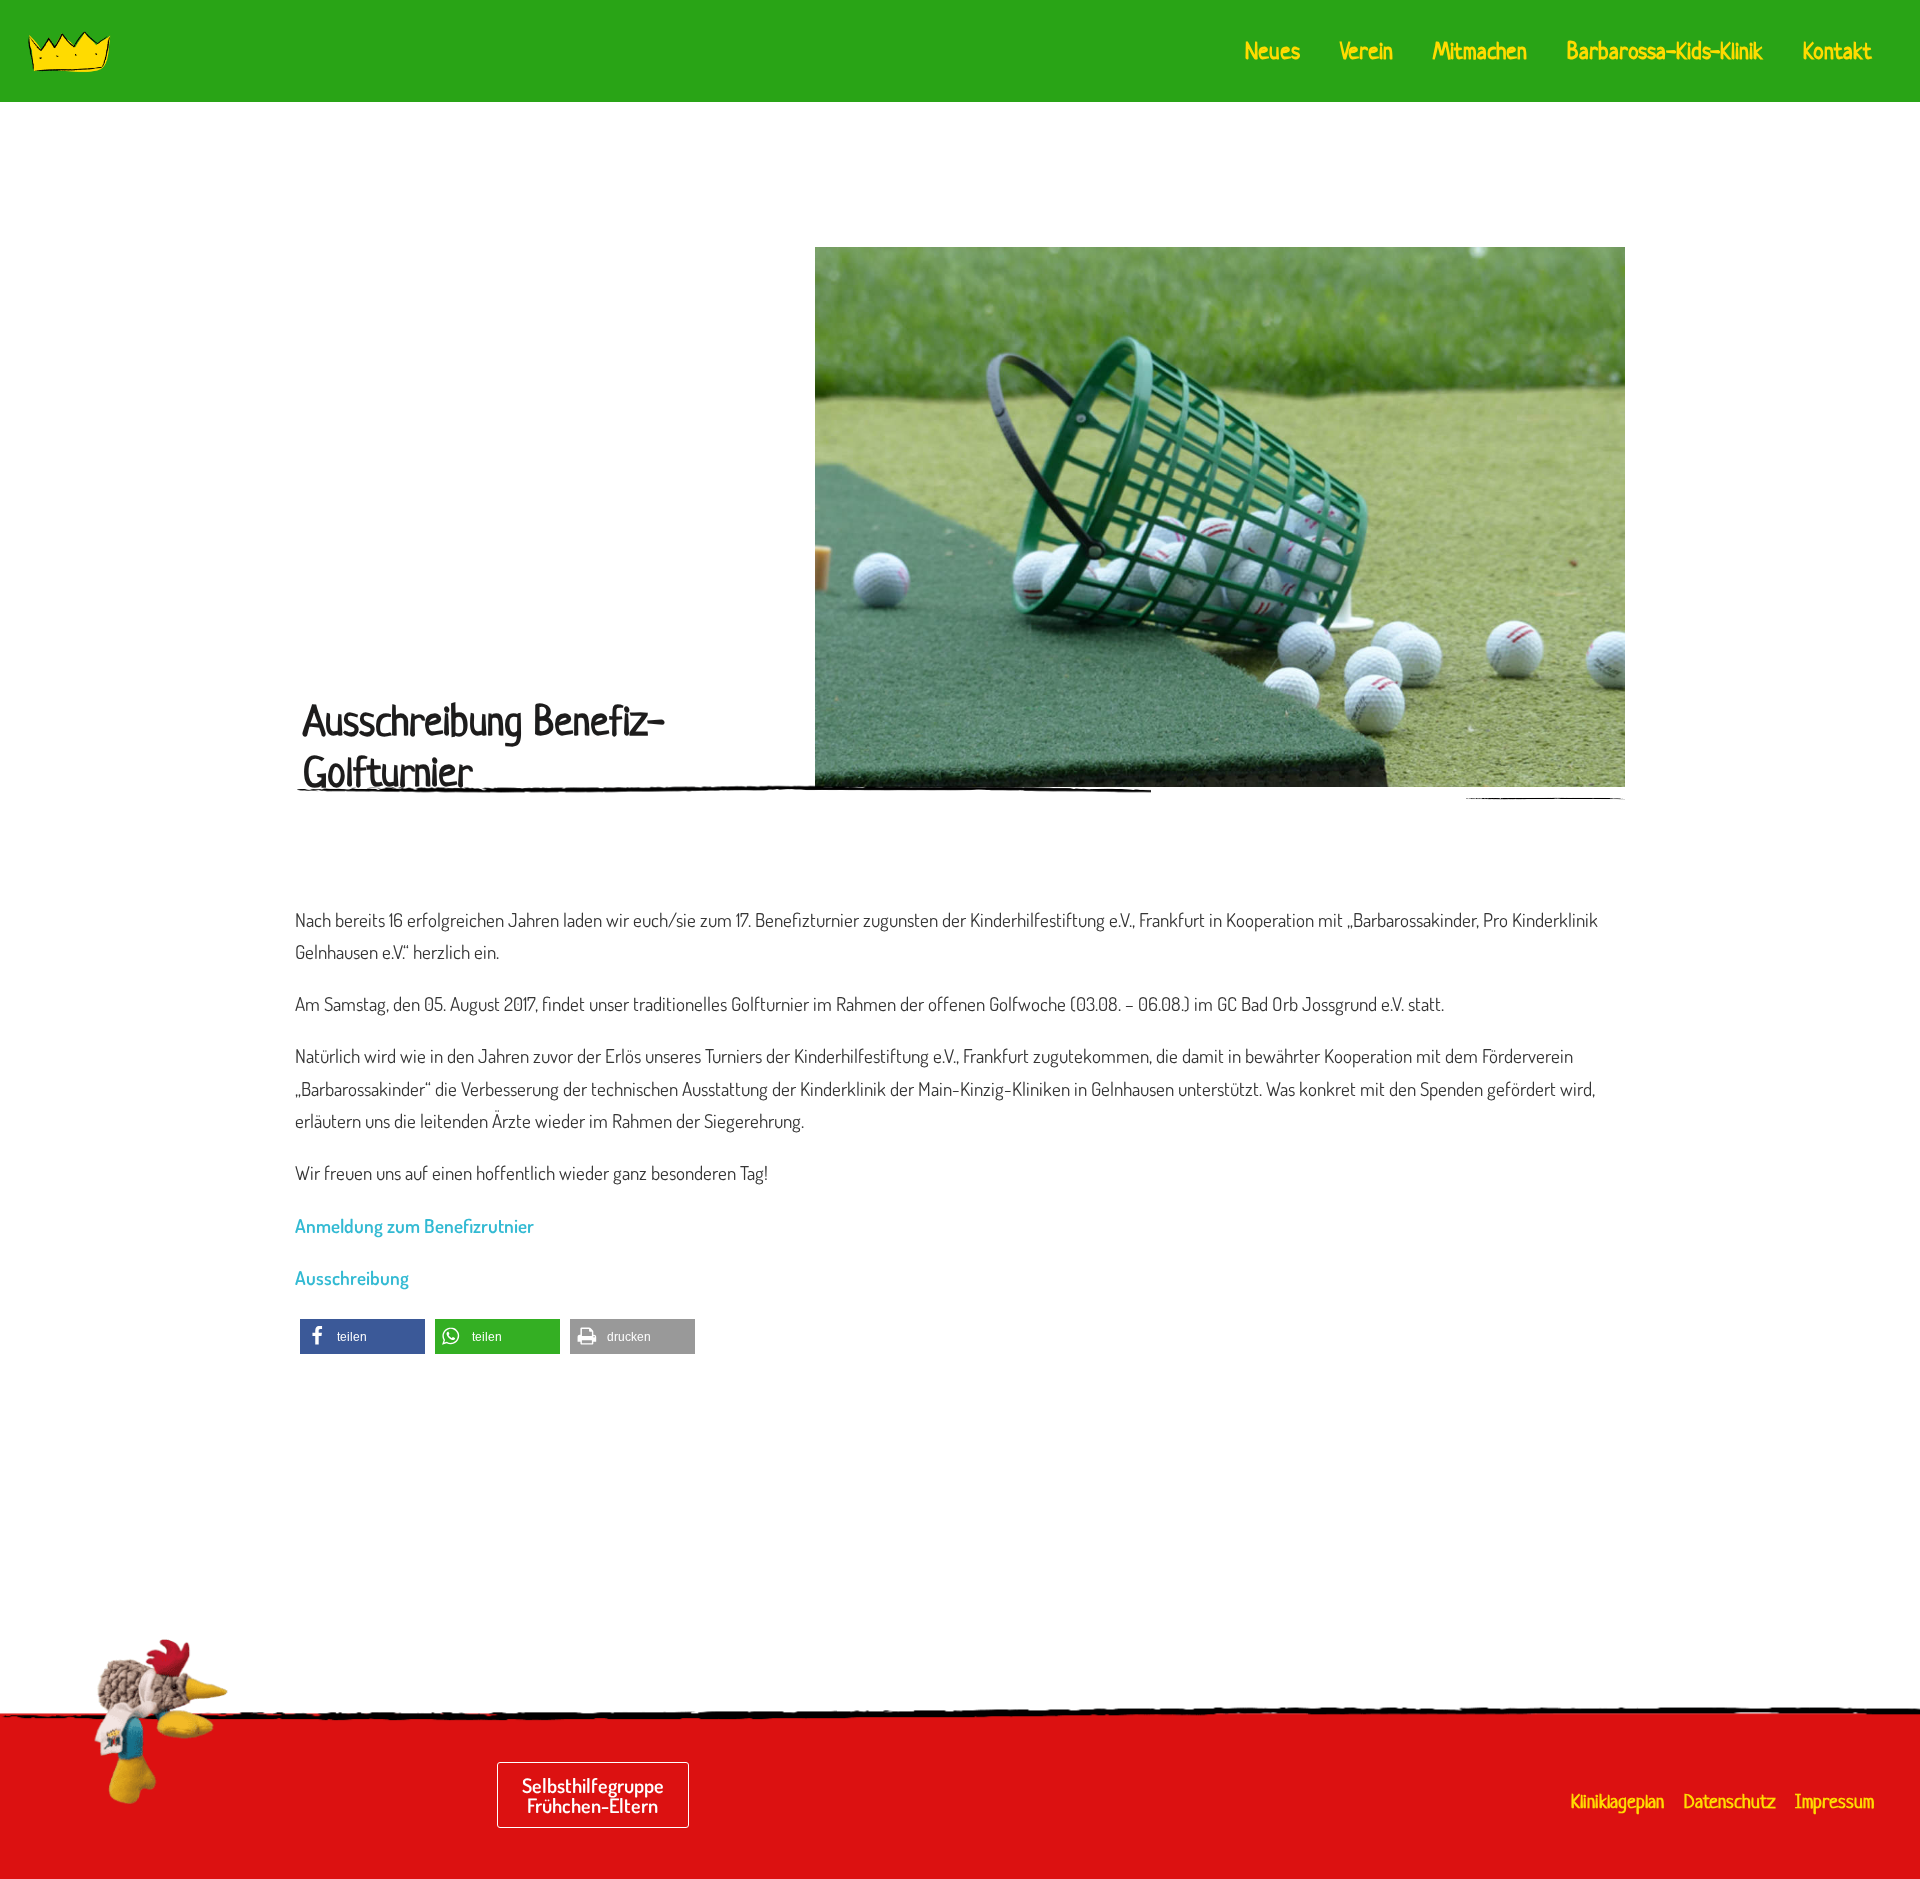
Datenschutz (1729, 1801)
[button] (362, 1336)
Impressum (1834, 1801)
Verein (1366, 51)
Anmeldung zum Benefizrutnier (414, 1225)
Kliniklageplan (1617, 1801)
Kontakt (1837, 51)
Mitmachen (1480, 51)
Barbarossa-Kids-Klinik (1665, 51)
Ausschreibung (352, 1277)
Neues (1272, 51)
